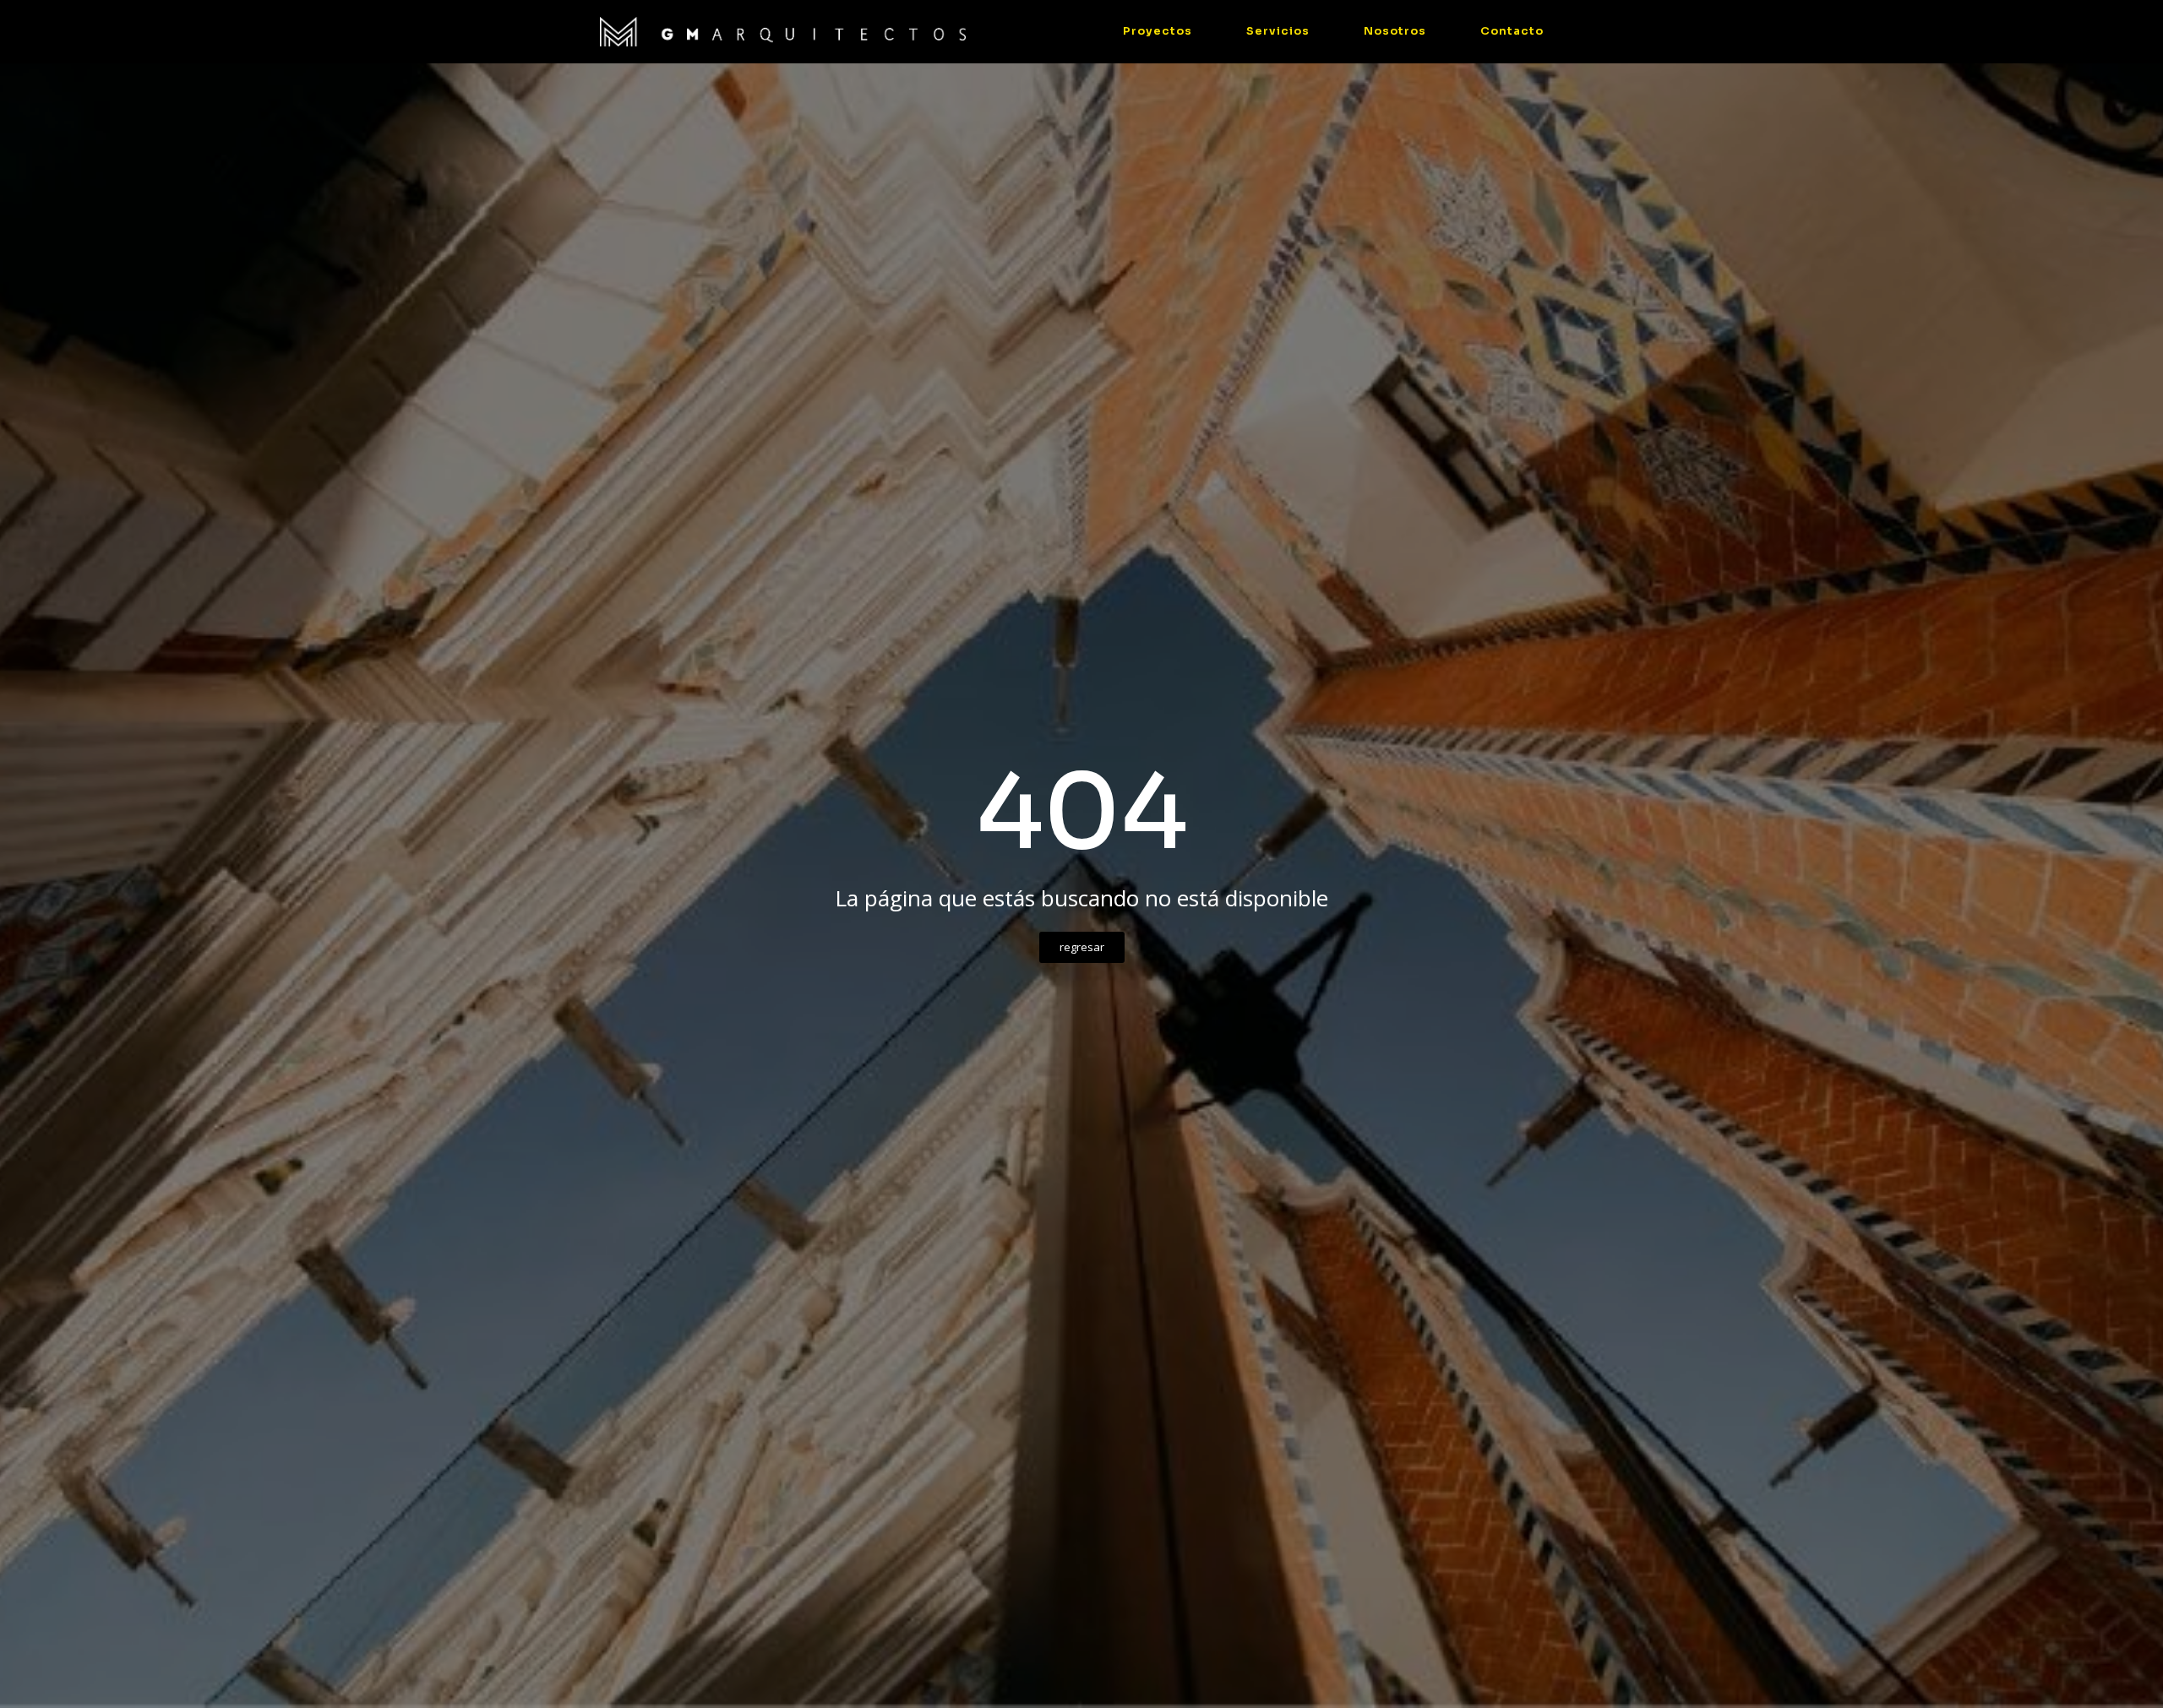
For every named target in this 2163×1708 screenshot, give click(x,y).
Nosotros (1395, 31)
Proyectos (1158, 31)
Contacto (1512, 31)
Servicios (1278, 31)
